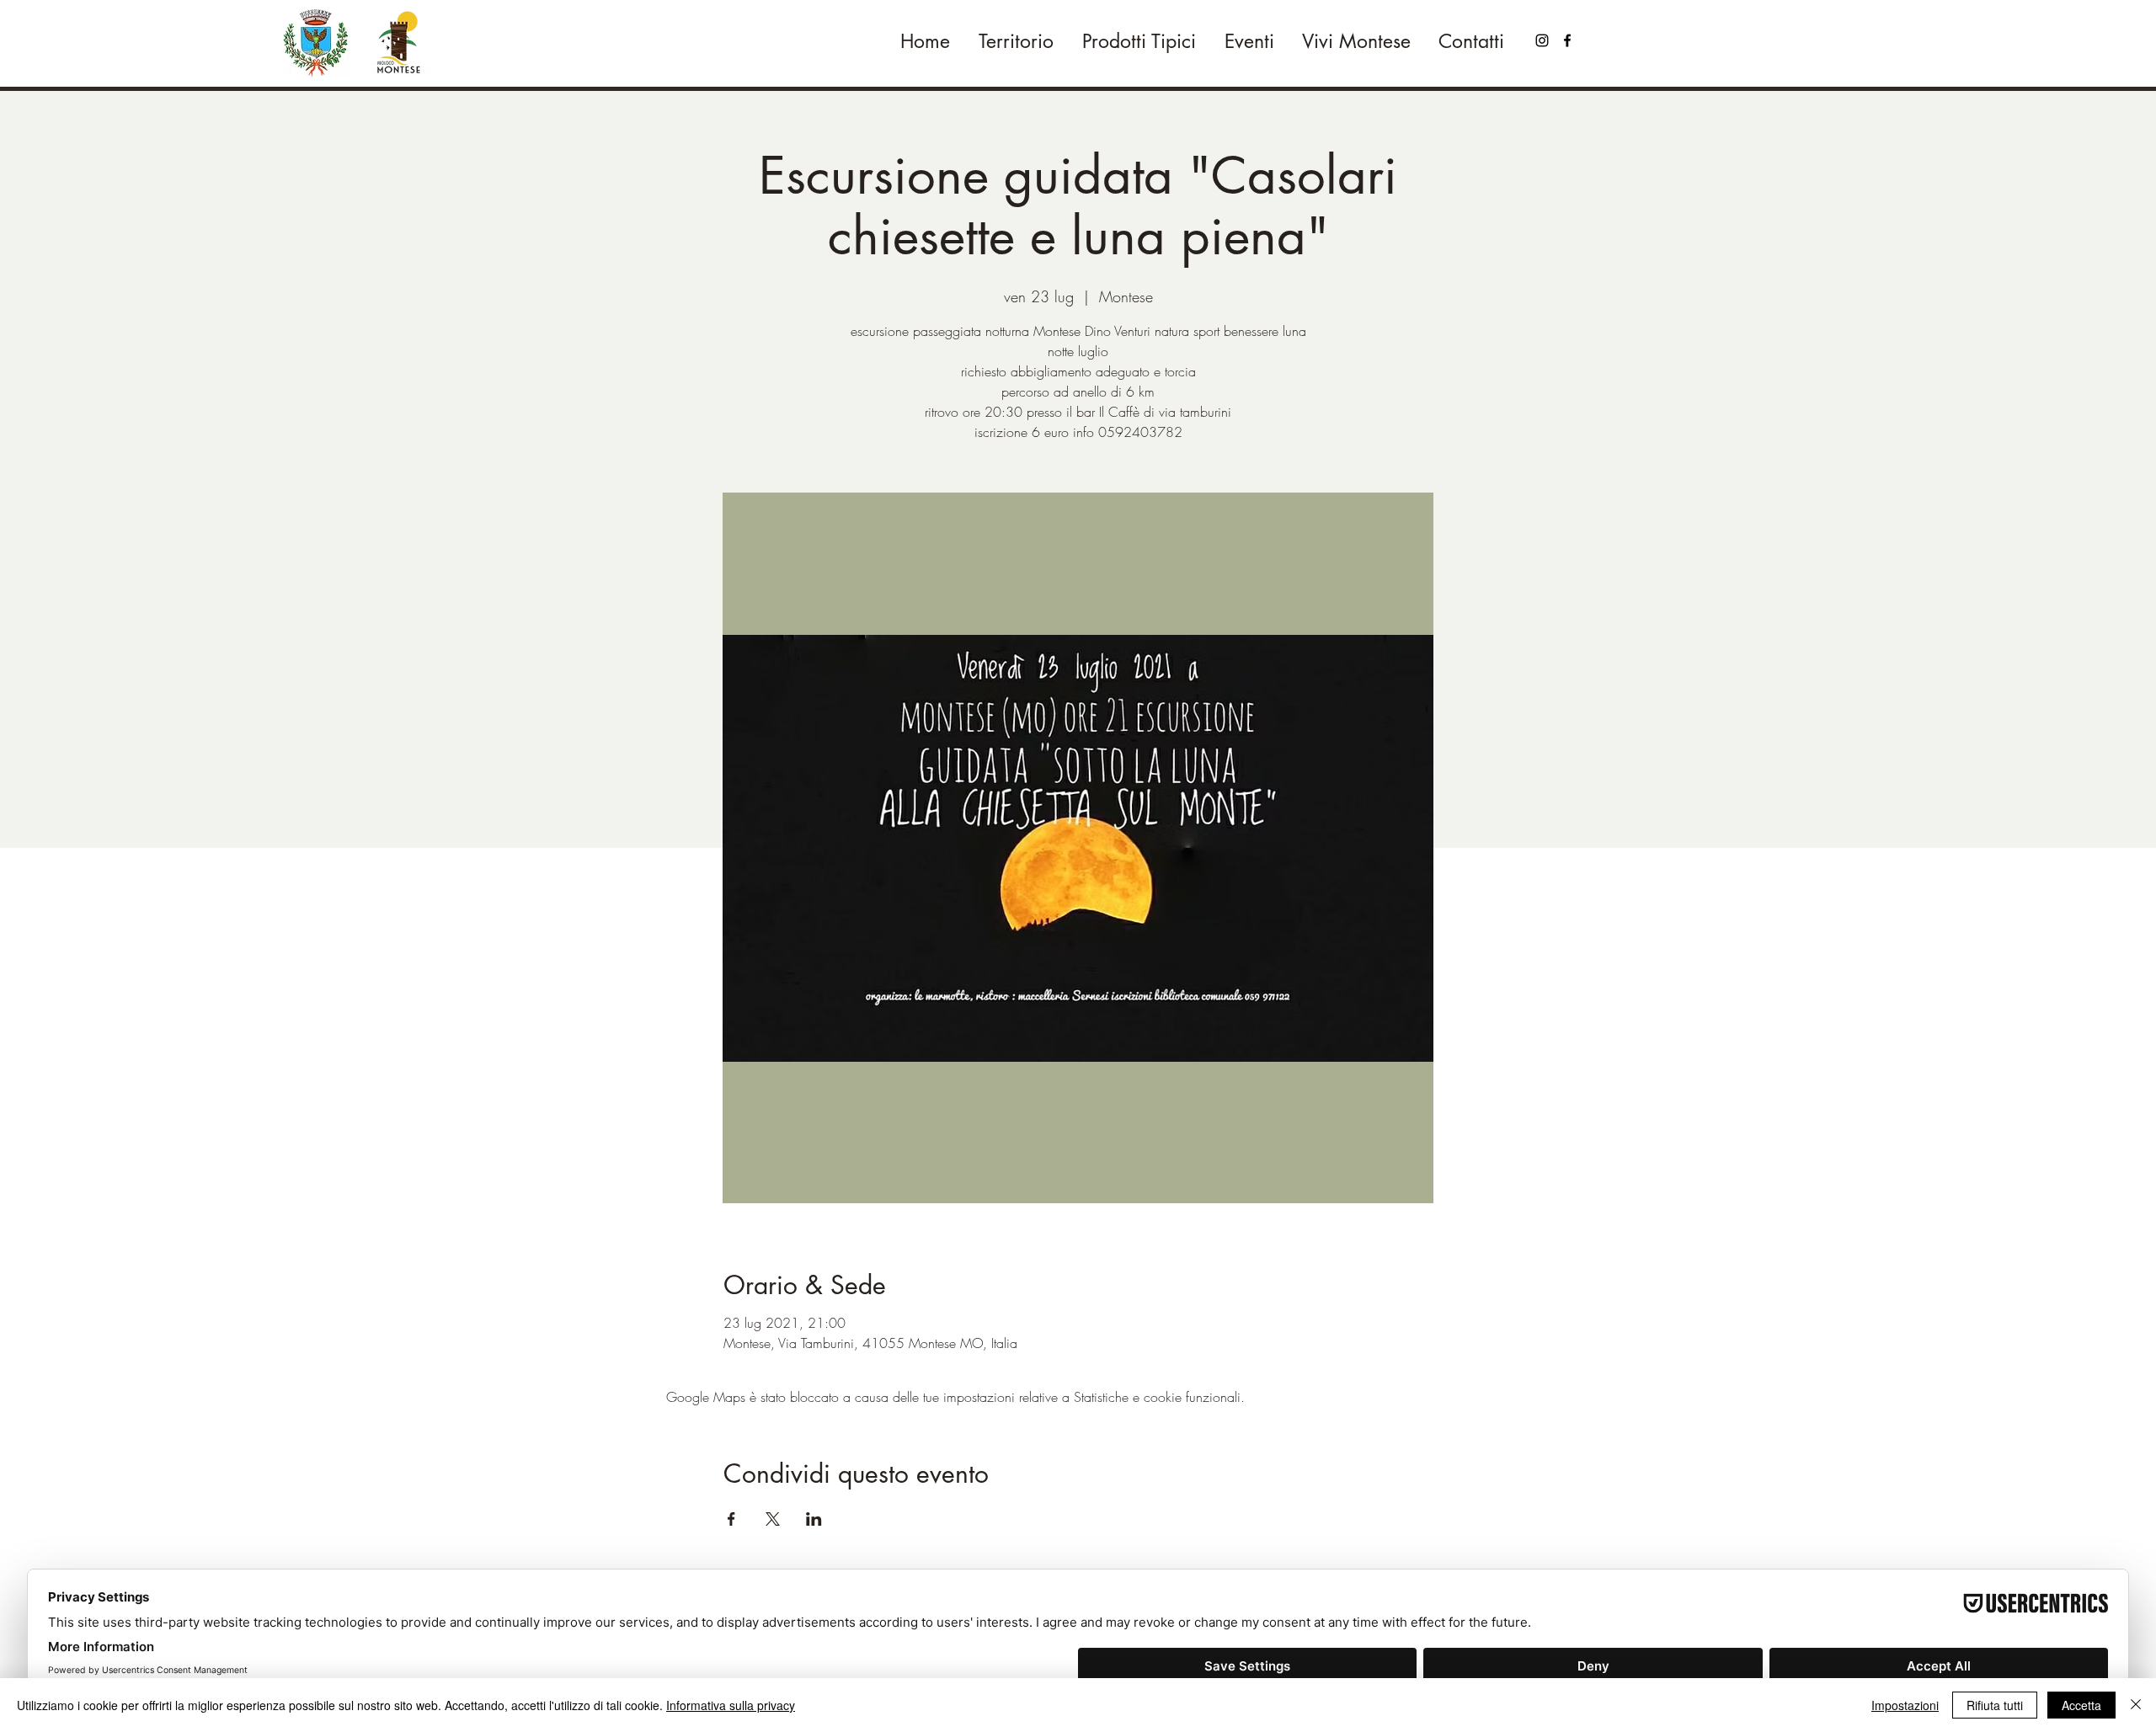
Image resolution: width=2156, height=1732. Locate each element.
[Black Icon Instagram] (1542, 40)
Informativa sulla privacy (731, 1705)
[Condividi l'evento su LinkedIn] (814, 1519)
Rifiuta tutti (1995, 1705)
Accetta (2081, 1705)
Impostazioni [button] (1905, 1705)
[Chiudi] (2136, 1705)
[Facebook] (1567, 40)
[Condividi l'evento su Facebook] (731, 1519)
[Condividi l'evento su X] (773, 1519)
